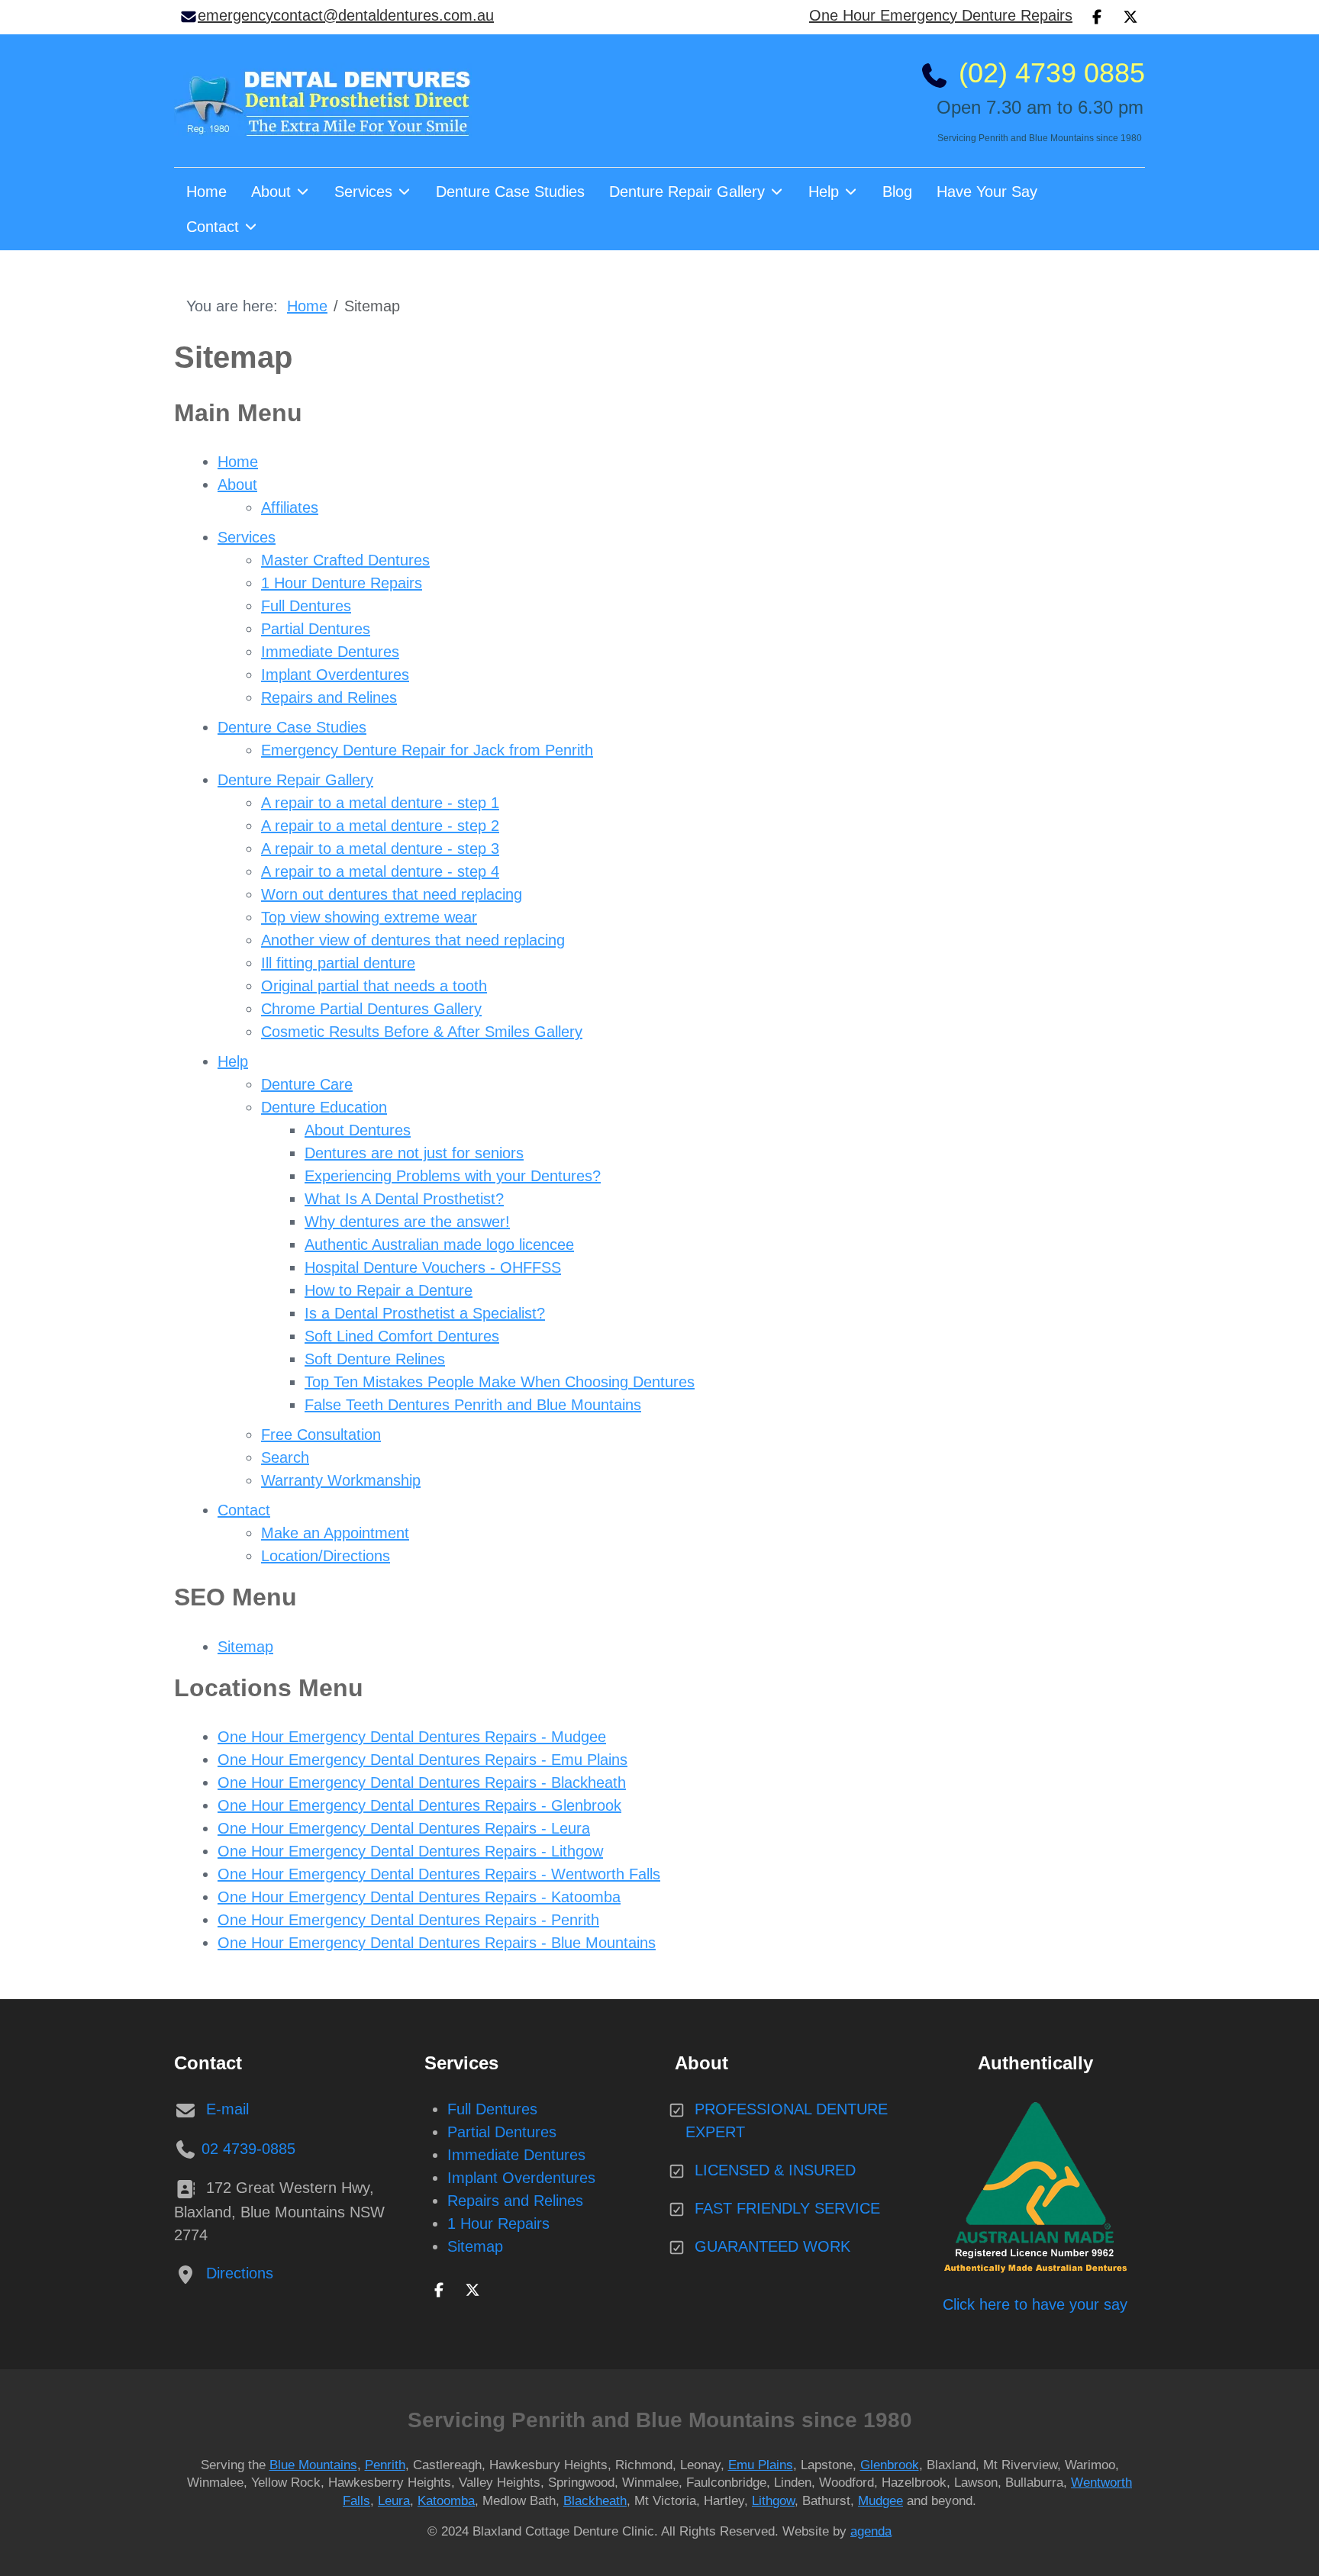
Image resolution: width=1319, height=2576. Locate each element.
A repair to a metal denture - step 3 (380, 848)
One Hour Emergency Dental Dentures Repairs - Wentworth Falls (439, 1874)
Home (238, 462)
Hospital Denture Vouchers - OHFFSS (433, 1267)
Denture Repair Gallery (295, 780)
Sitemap (245, 1647)
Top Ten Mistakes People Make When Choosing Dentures (500, 1382)
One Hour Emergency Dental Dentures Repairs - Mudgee (412, 1737)
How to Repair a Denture (389, 1290)
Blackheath (595, 2501)
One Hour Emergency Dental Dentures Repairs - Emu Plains (422, 1760)
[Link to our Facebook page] (439, 2288)
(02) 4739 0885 (1052, 73)
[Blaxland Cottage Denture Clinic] (323, 101)
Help (233, 1061)
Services (247, 537)
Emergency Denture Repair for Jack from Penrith (427, 750)
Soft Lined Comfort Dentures (402, 1336)
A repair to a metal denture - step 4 (380, 871)
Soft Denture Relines (375, 1359)
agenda (871, 2531)
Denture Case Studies (292, 727)
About (237, 485)
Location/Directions (326, 1556)
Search (285, 1457)
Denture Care (307, 1084)
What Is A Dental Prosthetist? (404, 1199)
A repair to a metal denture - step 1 (380, 803)
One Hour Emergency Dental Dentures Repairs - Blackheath (422, 1782)
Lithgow (773, 2501)
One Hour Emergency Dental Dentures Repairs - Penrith (408, 1920)
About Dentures (358, 1130)
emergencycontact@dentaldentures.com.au (346, 15)
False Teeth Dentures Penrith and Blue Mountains (473, 1405)
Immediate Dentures (330, 652)
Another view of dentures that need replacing (413, 940)
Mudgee (880, 2501)
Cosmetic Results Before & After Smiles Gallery (422, 1032)
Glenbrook (890, 2465)
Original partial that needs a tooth (374, 986)
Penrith (385, 2465)
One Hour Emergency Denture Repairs (941, 15)
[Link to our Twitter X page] (472, 2288)
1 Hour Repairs (498, 2223)
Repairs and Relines (329, 697)
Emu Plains (761, 2465)
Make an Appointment (335, 1533)
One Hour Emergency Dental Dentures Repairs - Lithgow (410, 1851)
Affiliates (290, 507)
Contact (244, 1510)
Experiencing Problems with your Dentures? (453, 1176)
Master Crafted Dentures (345, 560)
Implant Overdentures (335, 675)
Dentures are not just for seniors (414, 1153)
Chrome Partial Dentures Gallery (371, 1009)
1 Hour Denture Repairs (342, 583)
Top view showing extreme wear (369, 917)
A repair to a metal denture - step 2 (380, 826)
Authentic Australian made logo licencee (439, 1245)
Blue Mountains (313, 2465)
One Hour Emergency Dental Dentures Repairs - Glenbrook (419, 1805)
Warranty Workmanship (341, 1480)
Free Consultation (321, 1435)
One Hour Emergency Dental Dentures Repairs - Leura (404, 1828)
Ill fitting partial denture (338, 963)
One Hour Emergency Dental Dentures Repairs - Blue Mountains (437, 1943)
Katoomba (446, 2501)
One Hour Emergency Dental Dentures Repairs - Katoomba (419, 1897)
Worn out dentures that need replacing (392, 894)
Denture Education (324, 1107)
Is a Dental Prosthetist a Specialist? (425, 1313)
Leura (394, 2501)
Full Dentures (306, 606)
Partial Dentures (316, 629)
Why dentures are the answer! (407, 1222)
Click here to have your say (1035, 2304)
